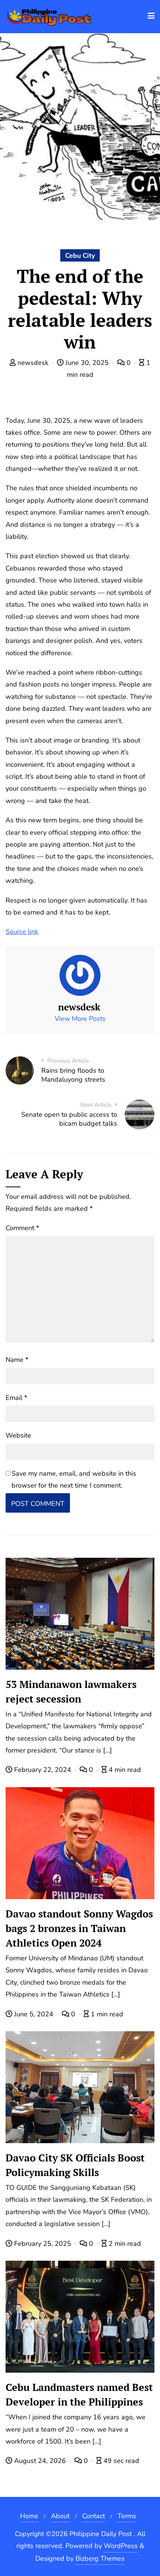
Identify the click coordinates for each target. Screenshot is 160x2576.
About (60, 2516)
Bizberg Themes (100, 2558)
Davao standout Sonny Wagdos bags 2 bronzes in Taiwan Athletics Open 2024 (79, 1928)
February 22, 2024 (43, 1770)
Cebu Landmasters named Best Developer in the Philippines (79, 2394)
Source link (22, 932)
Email (16, 1398)
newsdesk (33, 363)
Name (17, 1360)
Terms (127, 2516)
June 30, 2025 (87, 363)
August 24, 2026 (40, 2461)
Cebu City (80, 256)
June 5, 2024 (34, 2014)
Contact (94, 2516)
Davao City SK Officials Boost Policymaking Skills (75, 2165)
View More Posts (80, 1019)
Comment (22, 1228)
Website (18, 1435)
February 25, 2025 (43, 2244)
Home (29, 2516)
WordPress (121, 2546)
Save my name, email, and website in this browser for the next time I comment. (74, 1479)
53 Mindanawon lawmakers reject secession (71, 1692)
